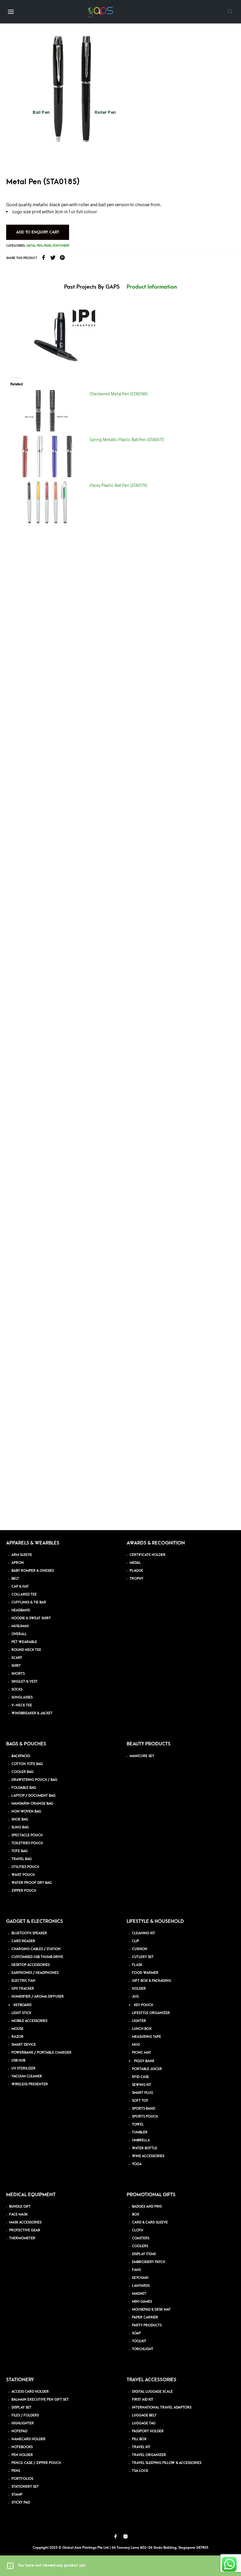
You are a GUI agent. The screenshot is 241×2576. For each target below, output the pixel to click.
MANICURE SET (142, 1756)
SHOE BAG (20, 1819)
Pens (47, 246)
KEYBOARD (22, 2005)
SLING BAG (20, 1827)
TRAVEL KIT (141, 2447)
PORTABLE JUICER (147, 2069)
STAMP (17, 2495)
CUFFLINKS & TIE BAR (29, 1602)
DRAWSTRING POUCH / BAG (34, 1780)
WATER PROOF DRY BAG (32, 1883)
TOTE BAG (20, 1851)
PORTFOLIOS (22, 2479)
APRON (18, 1563)
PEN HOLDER (22, 2455)
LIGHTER (139, 2021)
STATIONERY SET (25, 2487)
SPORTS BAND (144, 2109)
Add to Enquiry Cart (38, 232)
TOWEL (138, 2124)
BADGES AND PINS (147, 2207)
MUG (136, 2045)
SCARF (17, 1658)
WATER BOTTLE (145, 2148)
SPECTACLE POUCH (27, 1835)
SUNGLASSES (22, 1697)
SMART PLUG (143, 2093)
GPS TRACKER (23, 1989)
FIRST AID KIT (143, 2400)
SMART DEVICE (24, 2045)
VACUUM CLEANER (27, 2076)
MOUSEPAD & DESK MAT (151, 2310)
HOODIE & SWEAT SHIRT (31, 1618)
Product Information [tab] (152, 287)
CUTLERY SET (143, 1957)
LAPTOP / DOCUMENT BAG (34, 1796)
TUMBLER (140, 2132)
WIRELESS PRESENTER (30, 2084)
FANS (136, 2270)
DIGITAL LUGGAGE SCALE (152, 2392)
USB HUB (18, 2061)
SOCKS (17, 1690)
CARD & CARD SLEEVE (150, 2222)
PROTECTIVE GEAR (25, 2230)
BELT (15, 1579)
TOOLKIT (139, 2341)
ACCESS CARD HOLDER (30, 2392)
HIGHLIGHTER (23, 2423)
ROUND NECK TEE (26, 1650)
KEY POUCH (144, 2005)
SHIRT (16, 1666)
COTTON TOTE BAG (27, 1764)
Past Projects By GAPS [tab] (92, 287)
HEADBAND (21, 1610)
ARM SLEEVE (22, 1555)
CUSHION (140, 1949)
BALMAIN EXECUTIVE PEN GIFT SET (40, 2400)
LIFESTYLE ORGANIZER (151, 2013)
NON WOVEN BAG (26, 1812)
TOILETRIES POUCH (27, 1843)
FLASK (137, 1965)
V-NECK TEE (22, 1705)
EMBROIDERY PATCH (149, 2262)
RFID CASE (140, 2077)
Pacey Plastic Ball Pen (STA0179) (118, 485)
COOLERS (140, 2246)
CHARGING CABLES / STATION (36, 1949)
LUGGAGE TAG (144, 2423)
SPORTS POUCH (145, 2117)
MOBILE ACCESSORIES (29, 2021)
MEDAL (135, 1563)
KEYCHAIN (140, 2278)
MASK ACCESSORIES (25, 2222)
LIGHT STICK (21, 2013)
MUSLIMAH (20, 1626)
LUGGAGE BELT (144, 2415)
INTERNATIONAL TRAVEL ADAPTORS (162, 2408)
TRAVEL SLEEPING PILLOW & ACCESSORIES (167, 2463)
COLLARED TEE (24, 1594)
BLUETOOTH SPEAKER (29, 1933)
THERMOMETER (22, 2238)
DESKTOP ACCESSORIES (31, 1965)
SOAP (136, 2333)
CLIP (135, 1941)
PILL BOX (139, 2439)
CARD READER (23, 1941)
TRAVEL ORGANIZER (149, 2455)
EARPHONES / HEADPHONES (35, 1973)
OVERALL (19, 1634)
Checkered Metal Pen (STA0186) (119, 394)
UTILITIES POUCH (25, 1867)
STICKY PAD (21, 2503)
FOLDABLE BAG (24, 1788)
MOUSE (17, 2029)
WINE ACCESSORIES (148, 2156)
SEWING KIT (142, 2085)
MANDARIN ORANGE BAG (32, 1804)
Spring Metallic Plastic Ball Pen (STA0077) (127, 440)
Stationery (61, 246)
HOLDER (139, 1989)
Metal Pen (34, 246)
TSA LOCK (140, 2471)
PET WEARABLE (24, 1642)
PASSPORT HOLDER (148, 2431)
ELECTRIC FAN (23, 1981)
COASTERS (141, 2238)
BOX (136, 2215)
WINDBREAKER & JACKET (32, 1713)
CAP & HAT (20, 1587)
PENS (16, 2471)
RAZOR (17, 2037)
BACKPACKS (21, 1756)
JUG (135, 1997)
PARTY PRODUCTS (147, 2325)
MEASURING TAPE (147, 2037)
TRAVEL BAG (22, 1859)
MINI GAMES (142, 2302)
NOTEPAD (19, 2431)
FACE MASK (18, 2215)
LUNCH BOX (142, 2029)
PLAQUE (136, 1571)
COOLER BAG (22, 1772)
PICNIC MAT (142, 2053)
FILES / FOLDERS (25, 2415)
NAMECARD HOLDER (29, 2439)
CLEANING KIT (144, 1933)
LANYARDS (141, 2286)
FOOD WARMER (145, 1973)
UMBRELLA (141, 2140)
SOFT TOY (140, 2101)
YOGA (137, 2164)
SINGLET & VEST (25, 1682)
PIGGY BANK (144, 2061)
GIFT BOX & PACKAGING (152, 1981)
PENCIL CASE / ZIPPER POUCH (36, 2463)
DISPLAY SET (21, 2408)
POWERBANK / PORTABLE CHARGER (41, 2053)
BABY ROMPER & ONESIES (33, 1571)
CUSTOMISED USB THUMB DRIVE (37, 1957)
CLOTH (138, 2230)
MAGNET (139, 2294)
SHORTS (18, 1674)
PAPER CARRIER (145, 2317)
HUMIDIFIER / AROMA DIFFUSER (38, 1997)
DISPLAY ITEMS (144, 2254)
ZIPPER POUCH (24, 1891)
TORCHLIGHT (143, 2349)
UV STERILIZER (24, 2068)
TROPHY (137, 1579)
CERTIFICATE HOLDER (148, 1555)
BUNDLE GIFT (20, 2207)
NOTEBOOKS (22, 2447)
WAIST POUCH (23, 1875)
